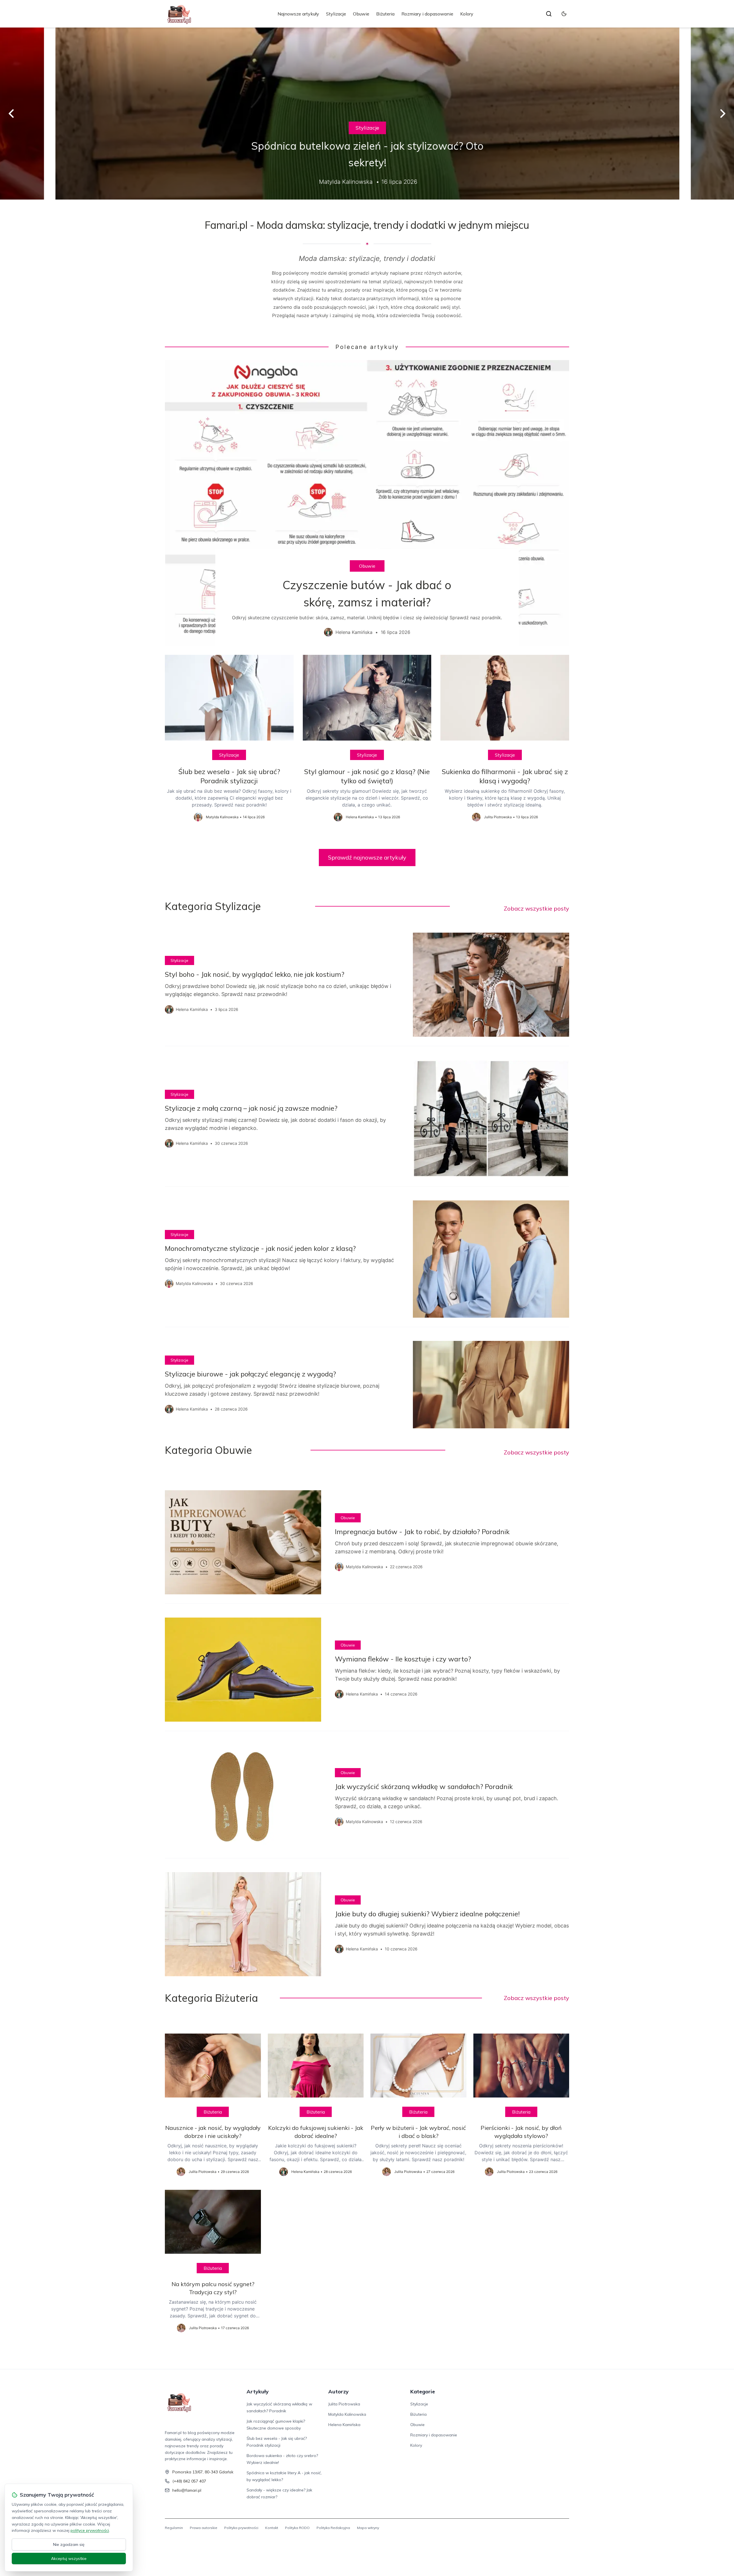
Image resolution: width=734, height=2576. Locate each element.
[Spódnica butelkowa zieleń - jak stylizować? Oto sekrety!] (367, 114)
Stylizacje (336, 14)
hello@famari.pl (187, 2490)
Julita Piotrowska (344, 2404)
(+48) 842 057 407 (189, 2481)
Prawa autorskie (204, 2528)
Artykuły (258, 2392)
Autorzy (338, 2392)
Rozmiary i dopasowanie (427, 14)
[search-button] (549, 14)
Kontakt (272, 2528)
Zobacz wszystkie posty (536, 908)
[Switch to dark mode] (564, 14)
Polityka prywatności (241, 2528)
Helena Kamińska (344, 2425)
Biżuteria (385, 14)
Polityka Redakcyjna (333, 2528)
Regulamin (174, 2528)
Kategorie (423, 2392)
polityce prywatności (90, 2530)
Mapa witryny (368, 2528)
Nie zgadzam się (69, 2544)
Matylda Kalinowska (347, 2414)
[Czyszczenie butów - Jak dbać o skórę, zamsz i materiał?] (367, 503)
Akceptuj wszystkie (69, 2559)
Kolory (467, 14)
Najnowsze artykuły (298, 14)
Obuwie (361, 14)
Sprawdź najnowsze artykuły (367, 857)
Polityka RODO (297, 2528)
